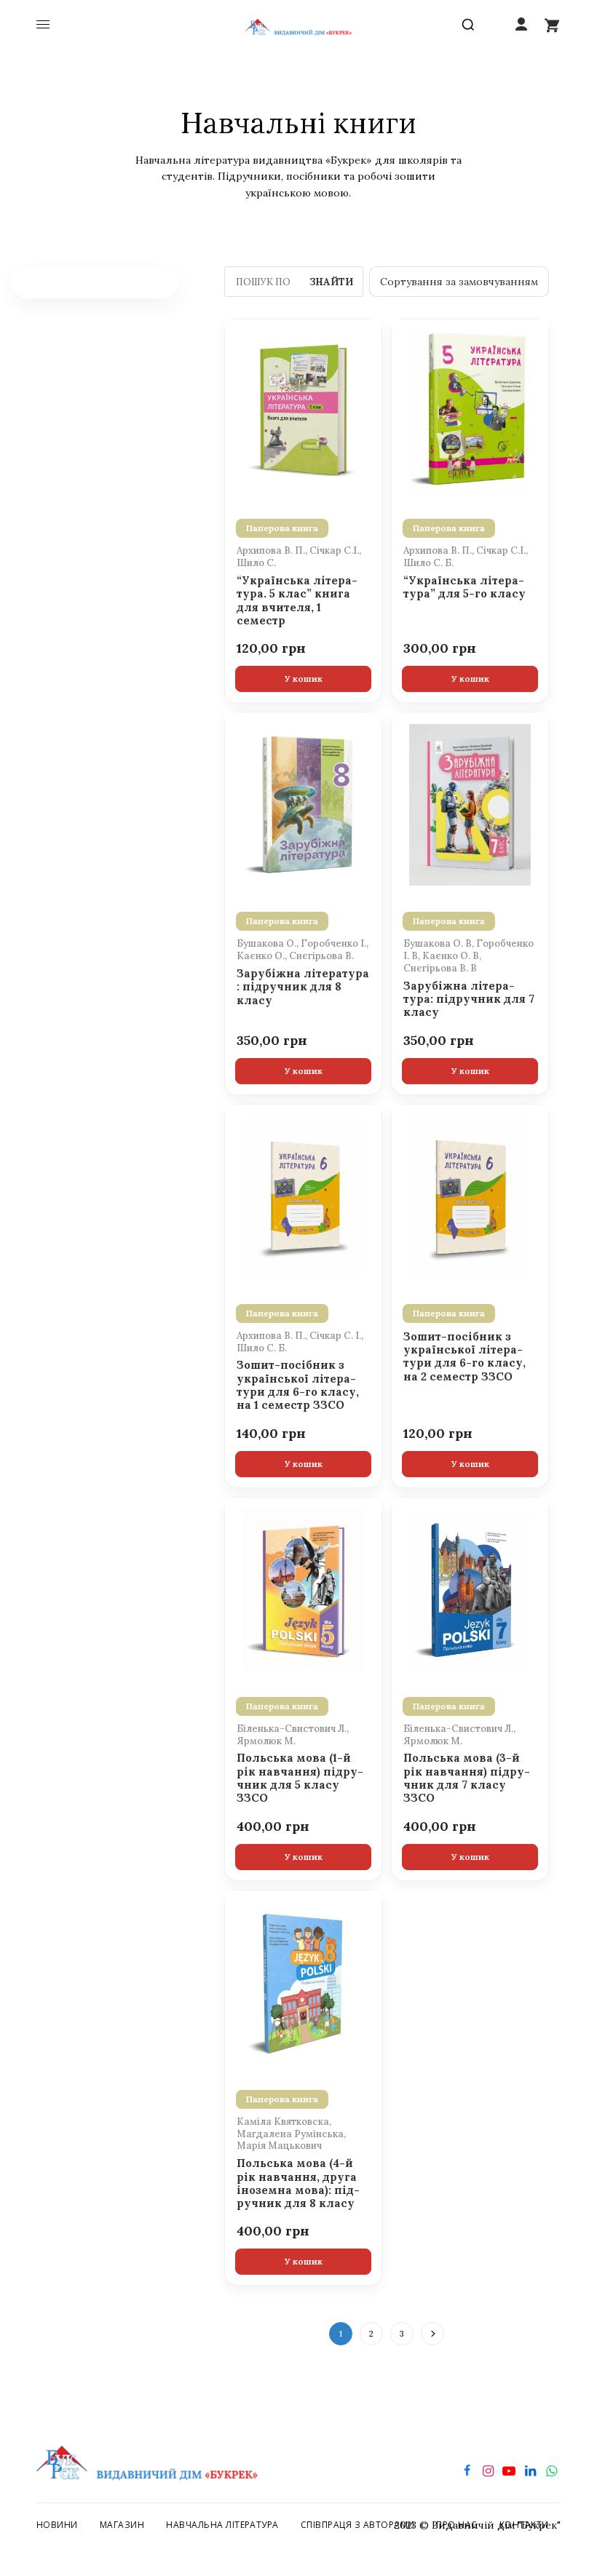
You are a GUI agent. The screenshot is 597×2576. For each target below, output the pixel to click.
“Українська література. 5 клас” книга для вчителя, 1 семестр (297, 601)
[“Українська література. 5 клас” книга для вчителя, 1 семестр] (303, 410)
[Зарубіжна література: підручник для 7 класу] (470, 803)
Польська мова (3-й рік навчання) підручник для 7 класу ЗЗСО (467, 1778)
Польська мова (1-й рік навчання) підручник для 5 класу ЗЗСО (300, 1778)
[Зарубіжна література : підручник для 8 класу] (303, 803)
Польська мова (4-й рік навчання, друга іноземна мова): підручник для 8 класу (298, 2183)
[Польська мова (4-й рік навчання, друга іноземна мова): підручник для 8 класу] (303, 1981)
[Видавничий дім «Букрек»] (299, 25)
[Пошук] (471, 25)
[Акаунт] (521, 25)
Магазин (122, 2525)
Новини (57, 2525)
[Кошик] (552, 25)
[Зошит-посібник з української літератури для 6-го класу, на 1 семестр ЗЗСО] (303, 1196)
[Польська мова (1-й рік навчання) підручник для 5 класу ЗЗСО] (303, 1589)
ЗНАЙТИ (331, 282)
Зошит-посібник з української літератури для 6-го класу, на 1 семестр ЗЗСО (298, 1385)
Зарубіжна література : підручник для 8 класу (303, 987)
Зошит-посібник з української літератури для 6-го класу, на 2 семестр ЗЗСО (464, 1357)
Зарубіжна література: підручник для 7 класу (469, 999)
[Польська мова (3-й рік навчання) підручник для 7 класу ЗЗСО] (470, 1589)
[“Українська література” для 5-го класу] (470, 410)
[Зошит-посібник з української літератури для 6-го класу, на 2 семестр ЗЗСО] (470, 1196)
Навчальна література (222, 2525)
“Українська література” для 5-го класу (464, 587)
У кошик (304, 679)
